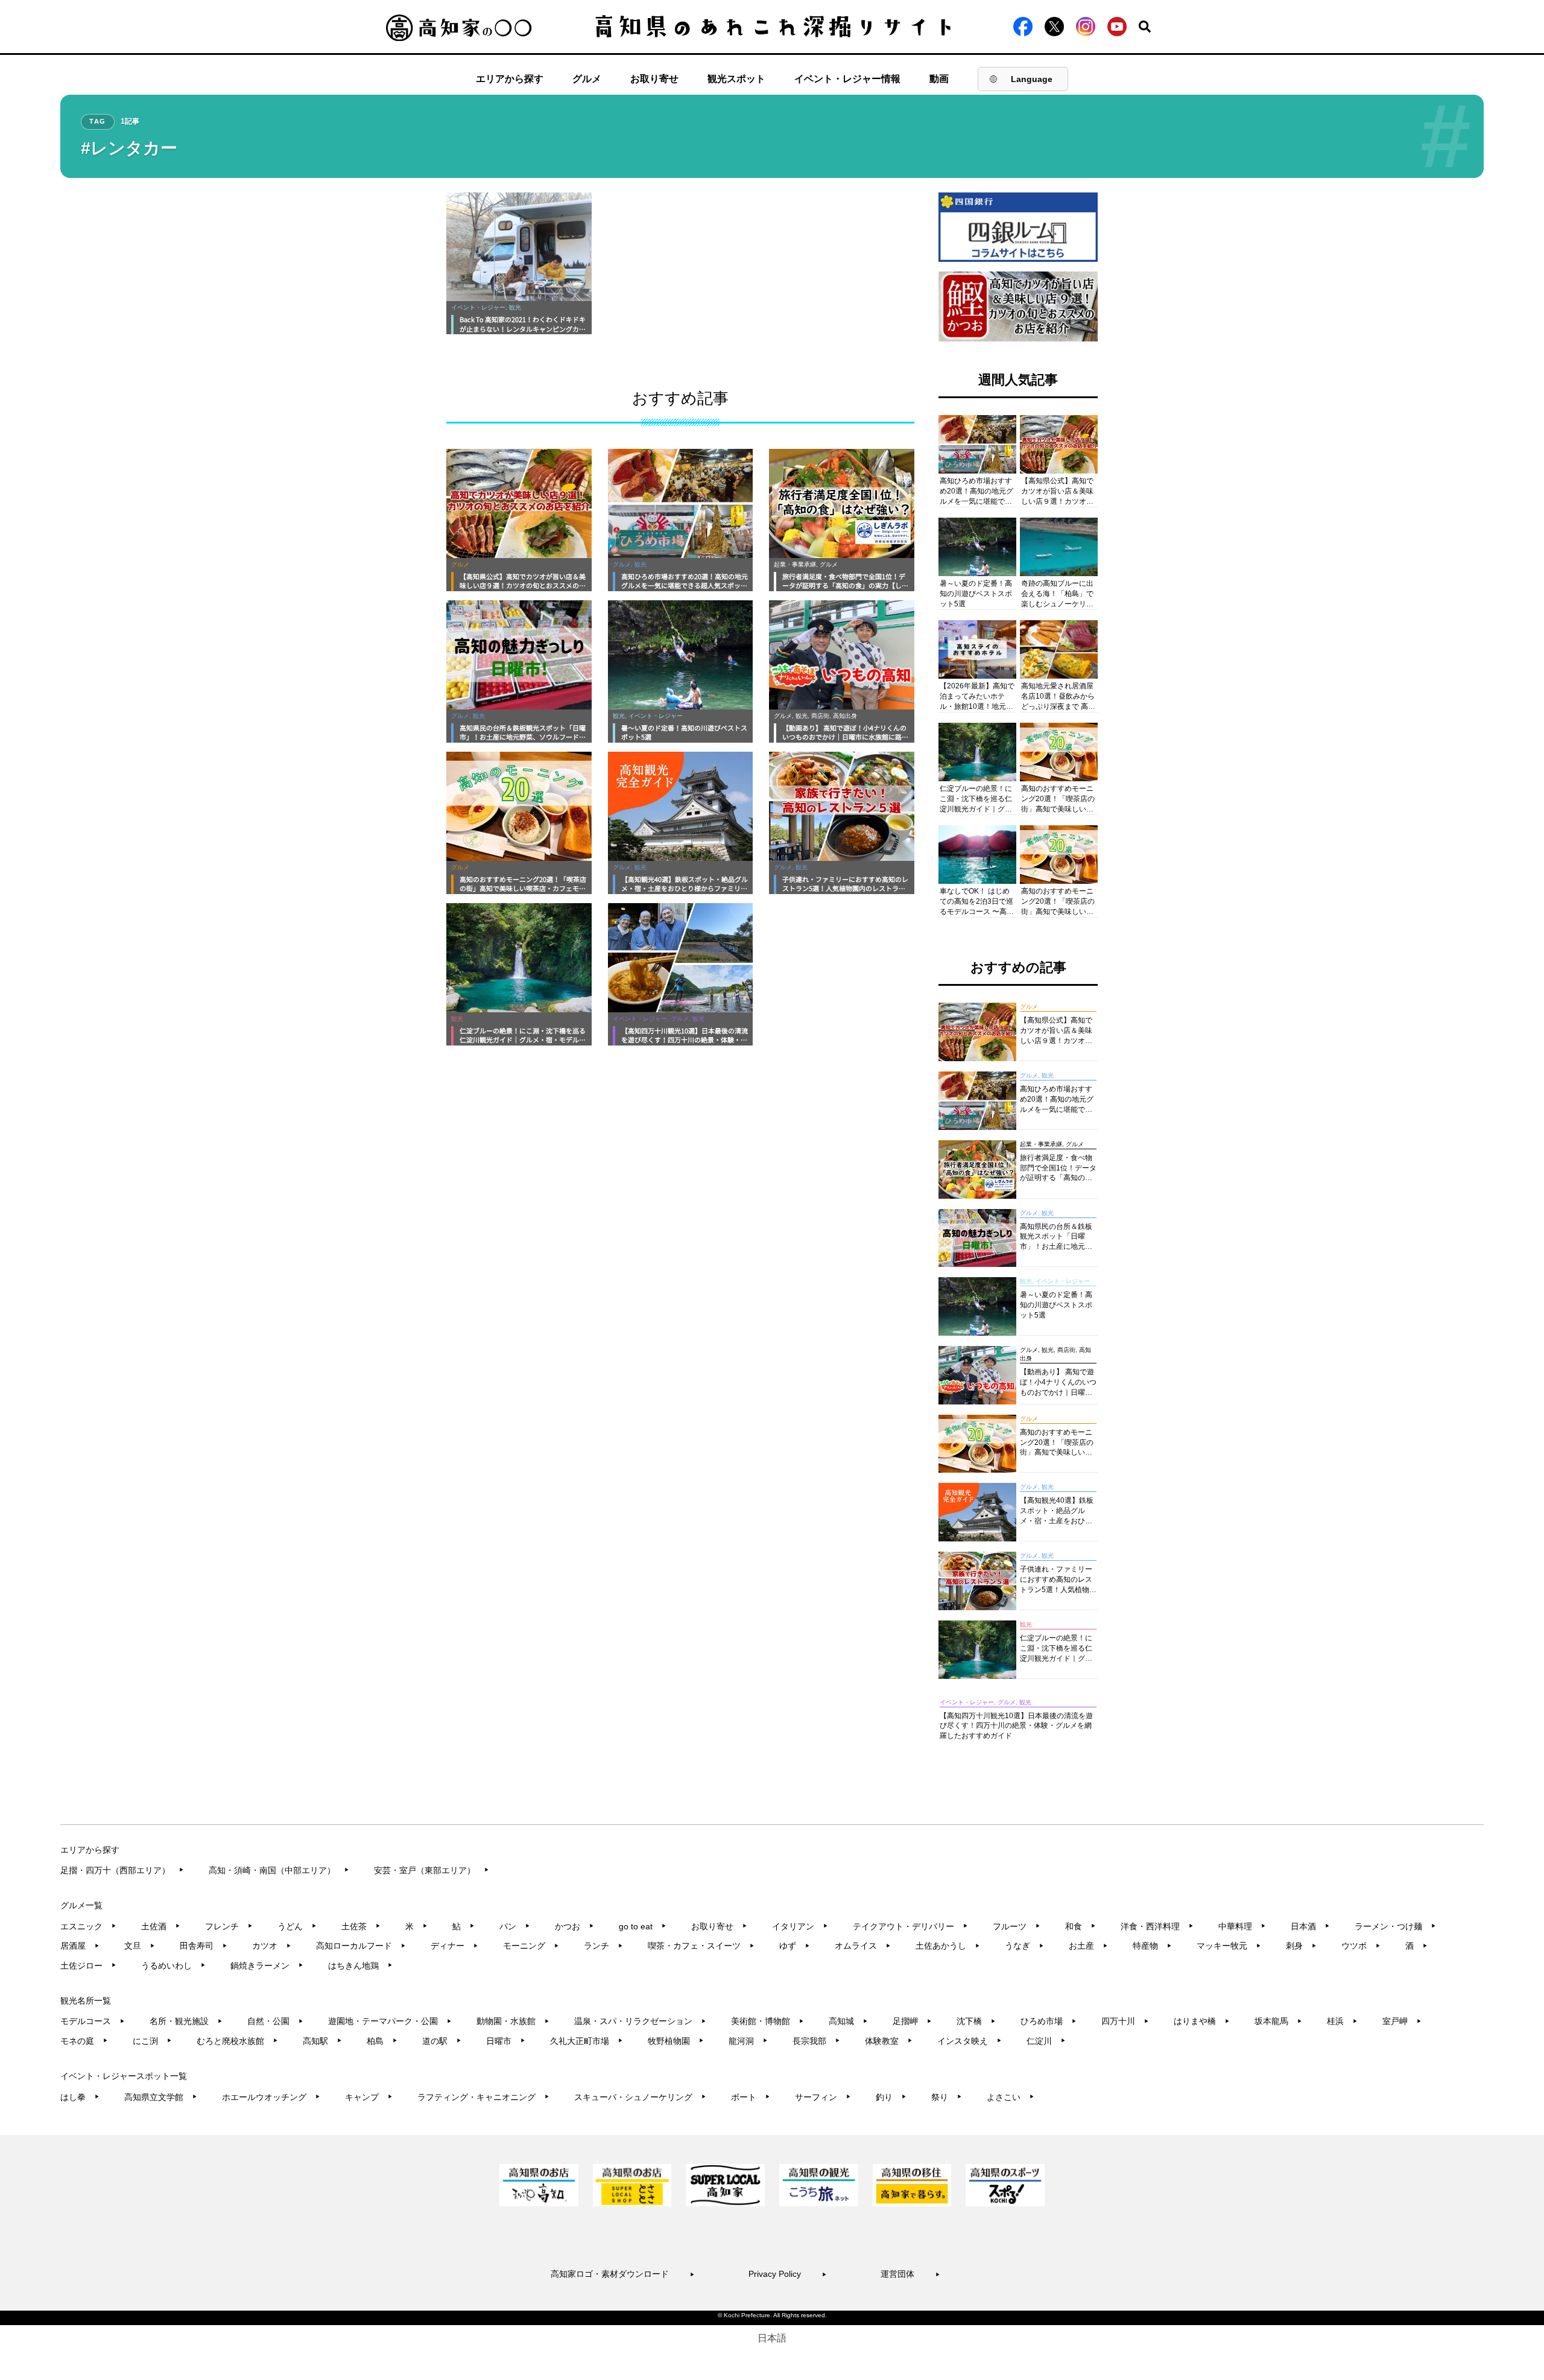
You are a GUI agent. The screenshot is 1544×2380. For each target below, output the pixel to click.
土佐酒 (161, 1926)
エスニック (88, 1926)
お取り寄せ (654, 79)
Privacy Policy (788, 2274)
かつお (574, 1926)
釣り (891, 2097)
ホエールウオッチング (271, 2097)
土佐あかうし (948, 1946)
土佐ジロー (88, 1966)
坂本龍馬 (1278, 2021)
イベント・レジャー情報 (847, 79)
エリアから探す (510, 79)
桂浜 (1342, 2021)
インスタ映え (970, 2041)
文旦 (140, 1946)
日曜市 (506, 2041)
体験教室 (889, 2041)
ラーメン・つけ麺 (1395, 1926)
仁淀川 (1046, 2041)
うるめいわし (173, 1966)
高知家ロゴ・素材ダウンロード (623, 2274)
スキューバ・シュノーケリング (640, 2097)
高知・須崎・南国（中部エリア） (279, 1870)
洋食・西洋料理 (1157, 1926)
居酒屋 (80, 1946)
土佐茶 (361, 1926)
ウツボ (1361, 1946)
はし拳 (80, 2097)
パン (515, 1926)
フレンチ (229, 1926)
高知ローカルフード (361, 1946)
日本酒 (1310, 1926)
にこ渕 (152, 2041)
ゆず (795, 1946)
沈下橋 (976, 2021)
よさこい (1011, 2097)
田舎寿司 (204, 1946)
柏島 (382, 2041)
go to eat (643, 1926)
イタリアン (800, 1926)
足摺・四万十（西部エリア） (122, 1870)
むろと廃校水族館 (237, 2041)
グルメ (587, 79)
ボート (751, 2097)
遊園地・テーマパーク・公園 (390, 2021)
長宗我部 (816, 2041)
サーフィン (823, 2097)
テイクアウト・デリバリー (910, 1926)
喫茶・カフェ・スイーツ (701, 1946)
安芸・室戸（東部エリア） (432, 1870)
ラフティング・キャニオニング (483, 2097)
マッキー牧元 (1229, 1946)
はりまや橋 (1202, 2021)
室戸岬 (1402, 2021)
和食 (1080, 1926)
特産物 (1152, 1946)
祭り (947, 2097)
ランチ (603, 1946)
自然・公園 (275, 2021)
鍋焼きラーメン (267, 1966)
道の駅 (442, 2041)
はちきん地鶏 (360, 1966)
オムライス (863, 1946)
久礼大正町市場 (587, 2041)
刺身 (1301, 1946)
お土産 (1088, 1946)
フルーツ (1017, 1926)
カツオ (272, 1946)
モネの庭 (84, 2041)
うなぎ (1024, 1946)
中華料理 (1242, 1926)
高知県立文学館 (161, 2097)
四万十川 (1125, 2021)
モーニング (531, 1946)
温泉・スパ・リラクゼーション (640, 2021)
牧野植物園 (676, 2041)
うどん (297, 1926)
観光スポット (736, 79)
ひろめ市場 (1049, 2021)
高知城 (848, 2021)
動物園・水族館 (513, 2021)
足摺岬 (912, 2021)
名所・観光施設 (186, 2021)
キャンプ (369, 2097)
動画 (939, 79)
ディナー (454, 1946)
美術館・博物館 (767, 2021)
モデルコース (93, 2021)
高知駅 (322, 2041)
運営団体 (910, 2274)
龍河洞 (748, 2041)
